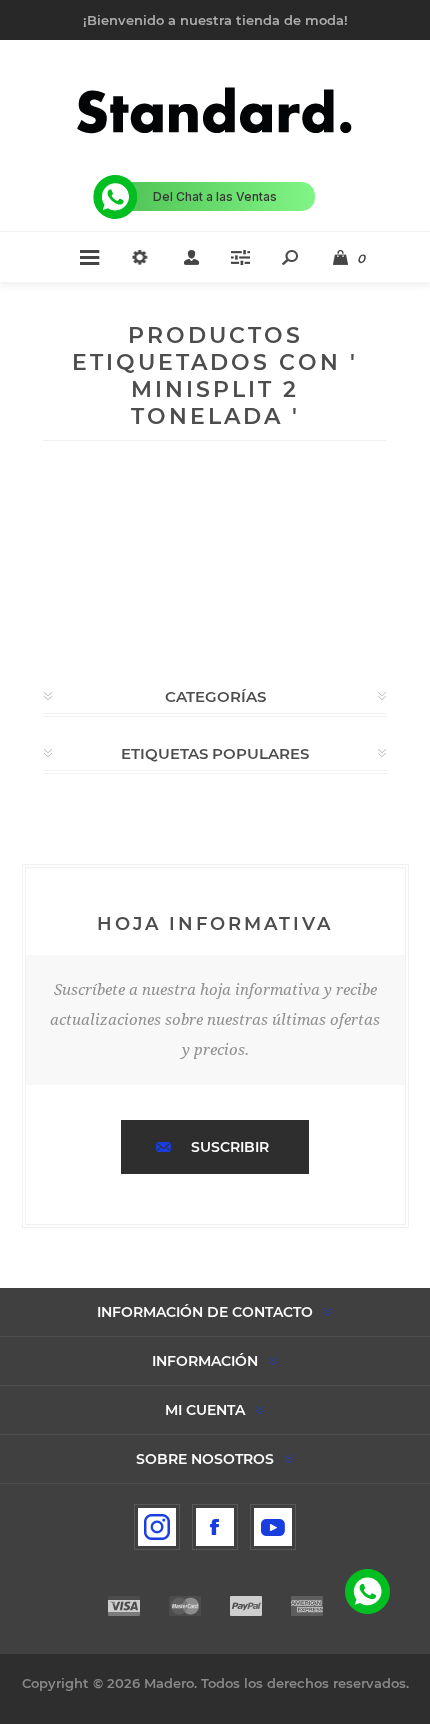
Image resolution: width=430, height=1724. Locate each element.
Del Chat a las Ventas (215, 196)
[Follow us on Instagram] (157, 1527)
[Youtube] (273, 1527)
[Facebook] (215, 1527)
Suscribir (230, 1147)
